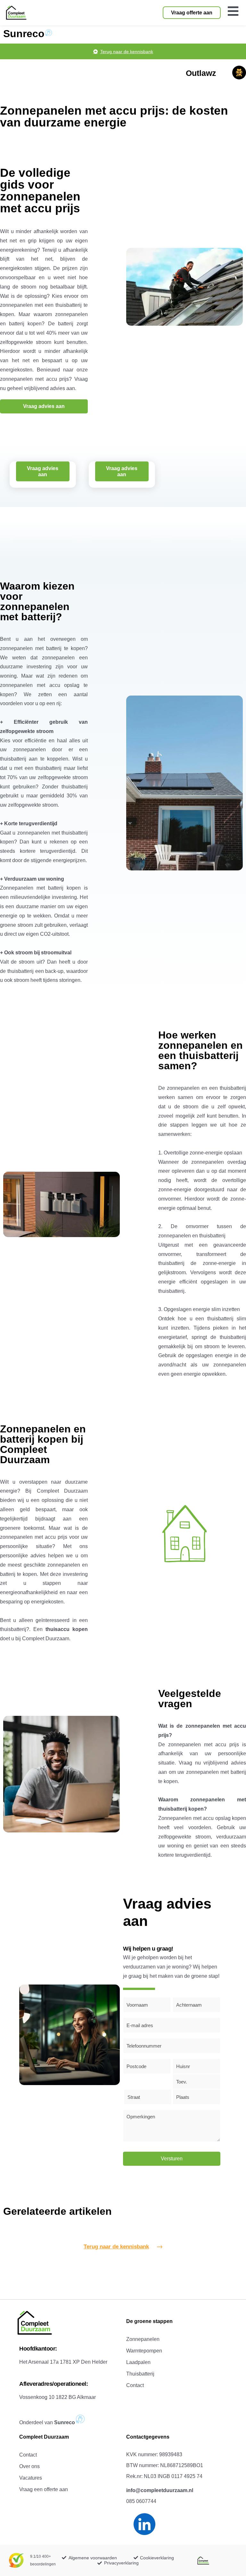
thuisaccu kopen (67, 1629)
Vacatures (31, 2478)
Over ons (29, 2466)
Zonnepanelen (143, 2339)
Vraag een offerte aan (44, 2489)
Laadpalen (138, 2362)
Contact (135, 2385)
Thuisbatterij (140, 2374)
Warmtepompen (144, 2351)
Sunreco (24, 34)
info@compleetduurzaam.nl (160, 2490)
